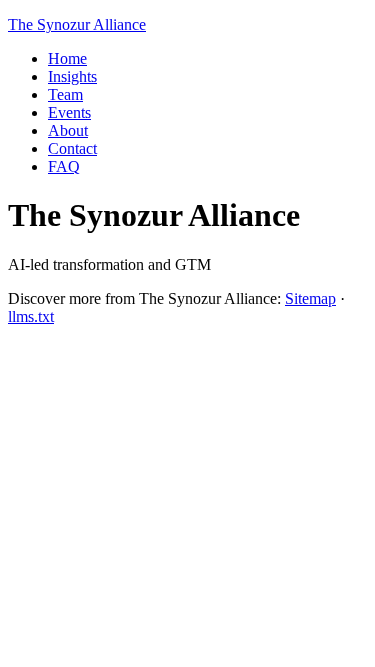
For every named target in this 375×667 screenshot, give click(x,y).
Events (69, 112)
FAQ (64, 166)
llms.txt (31, 316)
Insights (72, 76)
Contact (72, 148)
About (68, 130)
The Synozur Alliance (77, 24)
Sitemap (310, 298)
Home (67, 58)
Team (65, 94)
